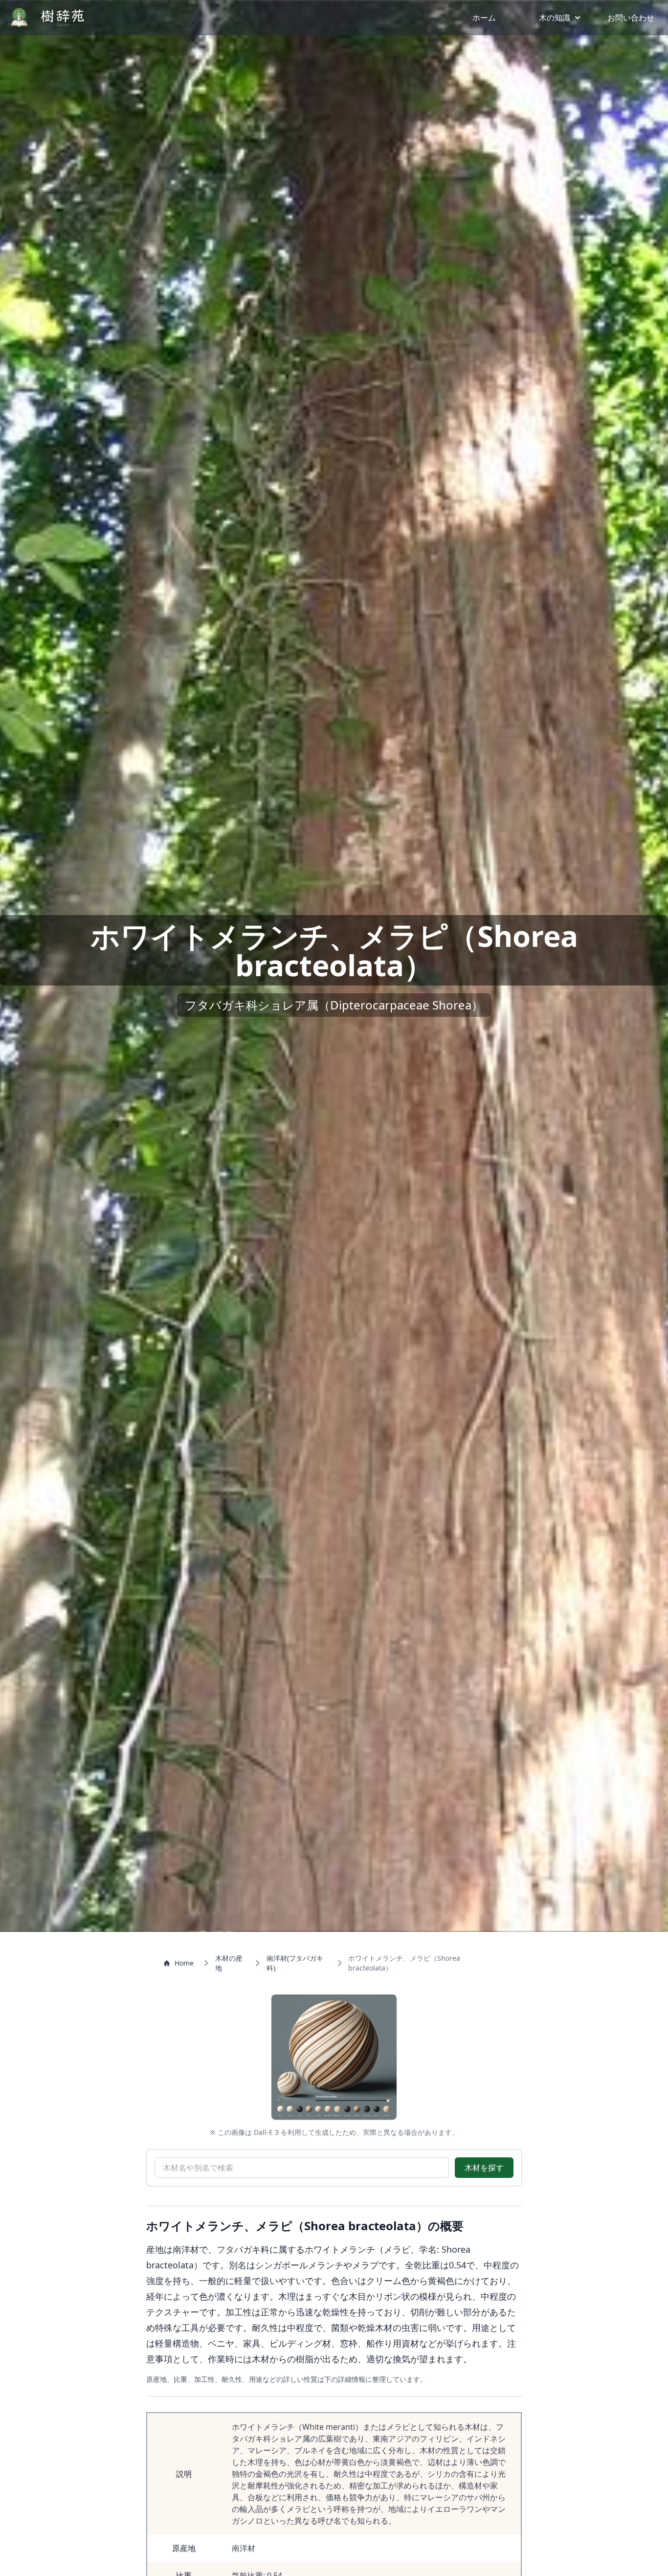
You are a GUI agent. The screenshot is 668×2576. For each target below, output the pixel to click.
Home (184, 1963)
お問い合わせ (631, 18)
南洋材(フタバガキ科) (295, 1963)
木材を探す (484, 2168)
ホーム (484, 18)
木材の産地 (229, 1963)
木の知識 (555, 18)
